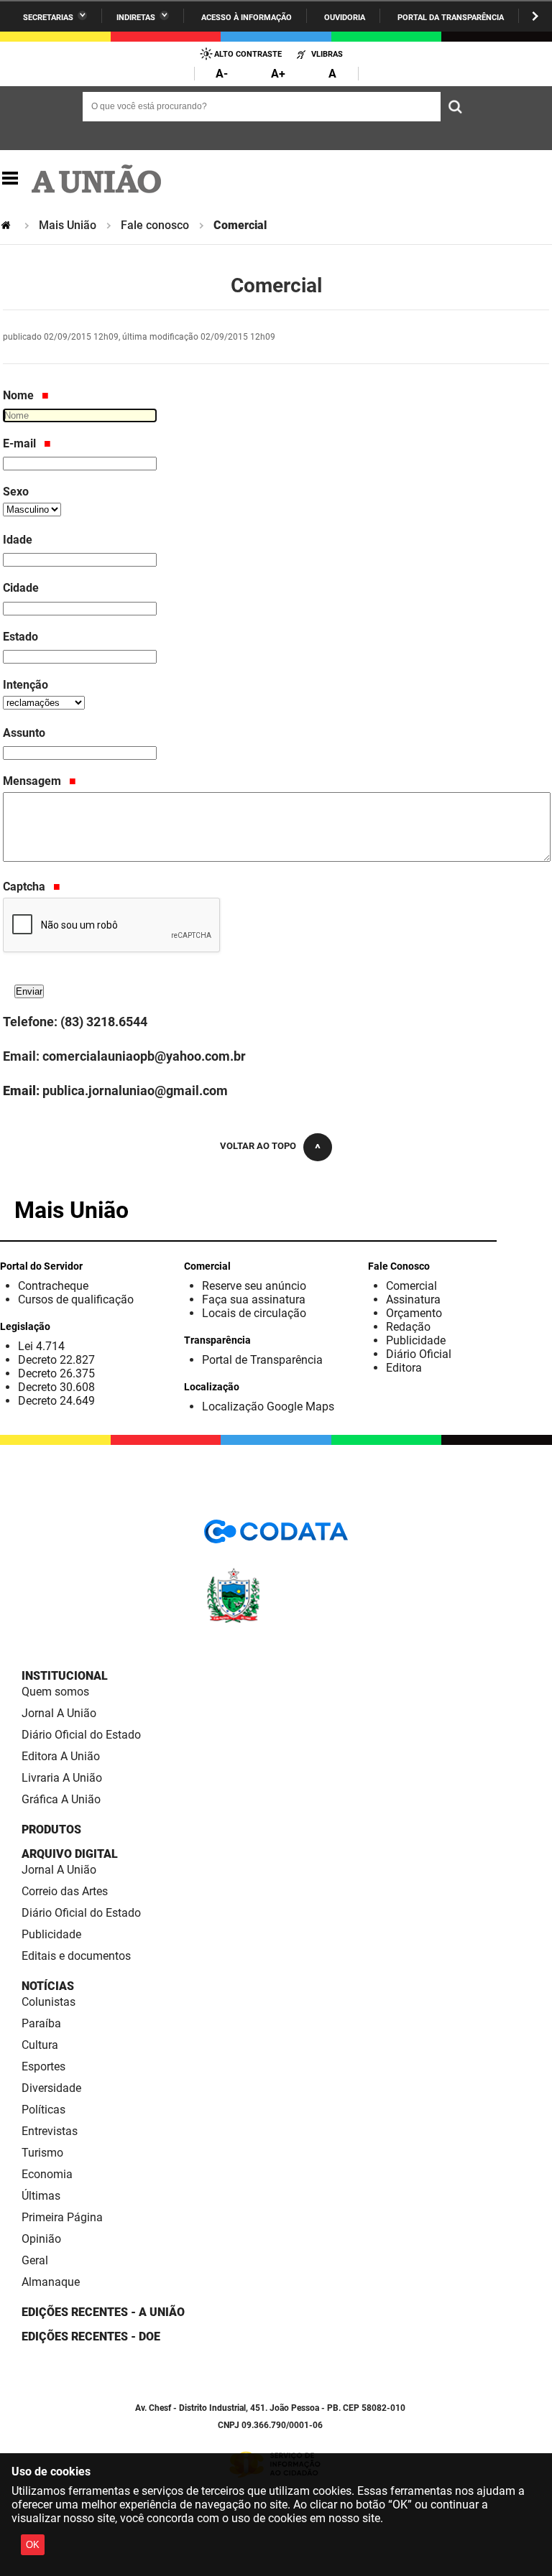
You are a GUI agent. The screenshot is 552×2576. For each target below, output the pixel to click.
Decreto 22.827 (56, 1360)
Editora (404, 1368)
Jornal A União (59, 1713)
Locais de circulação (254, 1313)
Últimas (41, 2196)
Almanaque (51, 2282)
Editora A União (61, 1756)
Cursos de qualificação (76, 1299)
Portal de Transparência (262, 1360)
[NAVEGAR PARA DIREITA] (535, 16)
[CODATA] (276, 1536)
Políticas (43, 2110)
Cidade (21, 588)
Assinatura (413, 1299)
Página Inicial (7, 225)
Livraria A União (62, 1778)
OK (33, 2545)
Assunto (24, 733)
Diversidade (51, 2088)
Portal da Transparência (451, 18)
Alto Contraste (248, 54)
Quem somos (55, 1692)
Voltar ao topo (258, 1146)
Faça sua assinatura (254, 1299)
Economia (47, 2174)
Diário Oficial (419, 1354)
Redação (408, 1327)
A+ (278, 74)
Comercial (411, 1286)
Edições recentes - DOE (91, 2336)
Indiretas (136, 18)
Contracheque (53, 1286)
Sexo (16, 492)
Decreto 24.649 (56, 1401)
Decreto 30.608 (56, 1387)
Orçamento (414, 1313)
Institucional (65, 1676)
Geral (35, 2260)
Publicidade (416, 1340)
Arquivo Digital (70, 1854)
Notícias (48, 1986)
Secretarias (48, 18)
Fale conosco (155, 225)
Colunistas (49, 2002)
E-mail (21, 443)
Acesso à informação (247, 18)
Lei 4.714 (41, 1346)
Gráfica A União (61, 1799)
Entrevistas (50, 2131)
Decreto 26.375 (56, 1373)
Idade (18, 540)
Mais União (68, 225)
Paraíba (41, 2023)
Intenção (26, 685)
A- (222, 74)
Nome (20, 395)
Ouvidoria (345, 18)
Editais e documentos (76, 1956)
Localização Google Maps (268, 1406)
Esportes (43, 2066)
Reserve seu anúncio (254, 1286)
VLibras (327, 54)
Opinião (41, 2239)
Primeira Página (62, 2217)
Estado (20, 637)
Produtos (51, 1829)
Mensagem (33, 781)
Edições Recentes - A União (103, 2312)
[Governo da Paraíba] (276, 1621)
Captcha (26, 887)
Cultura (40, 2045)
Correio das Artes (65, 1891)
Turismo (42, 2153)
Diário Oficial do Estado (81, 1735)
